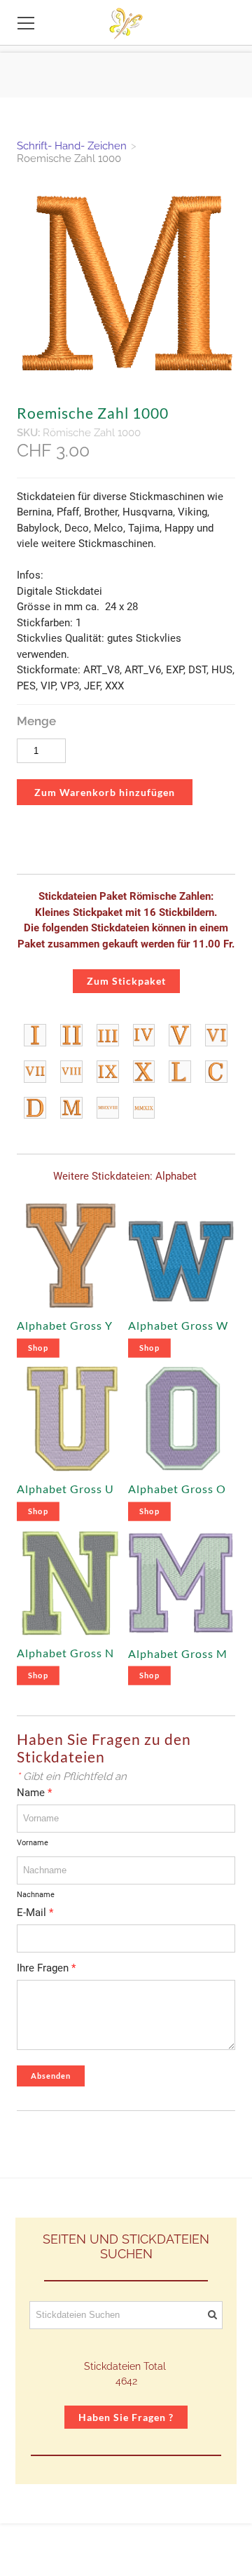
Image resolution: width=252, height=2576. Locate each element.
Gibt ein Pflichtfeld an (72, 1776)
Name (34, 1793)
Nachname (36, 1895)
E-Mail (35, 1913)
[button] (105, 793)
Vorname (33, 1843)
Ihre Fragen (46, 1968)
